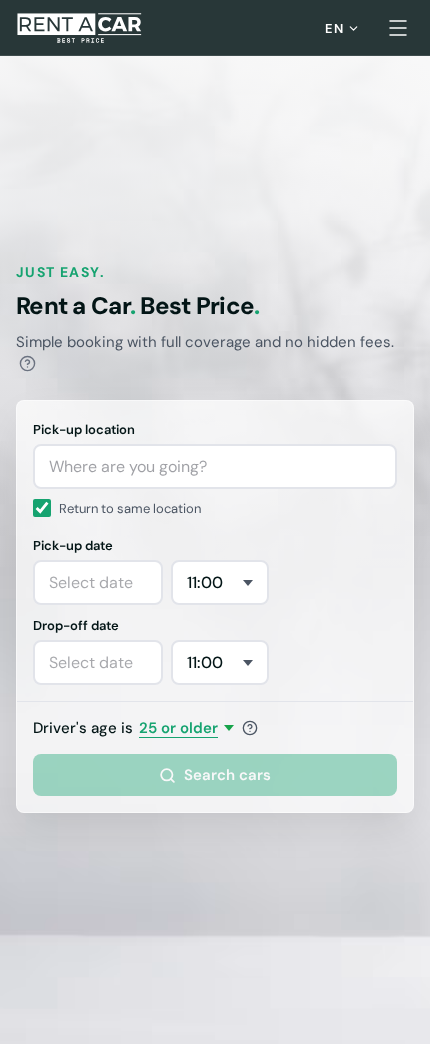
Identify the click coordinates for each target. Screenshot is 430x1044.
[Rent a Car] (80, 28)
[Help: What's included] (27, 363)
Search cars (227, 775)
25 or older (178, 728)
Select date (91, 582)
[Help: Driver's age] (250, 728)
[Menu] (398, 28)
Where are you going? (128, 466)
